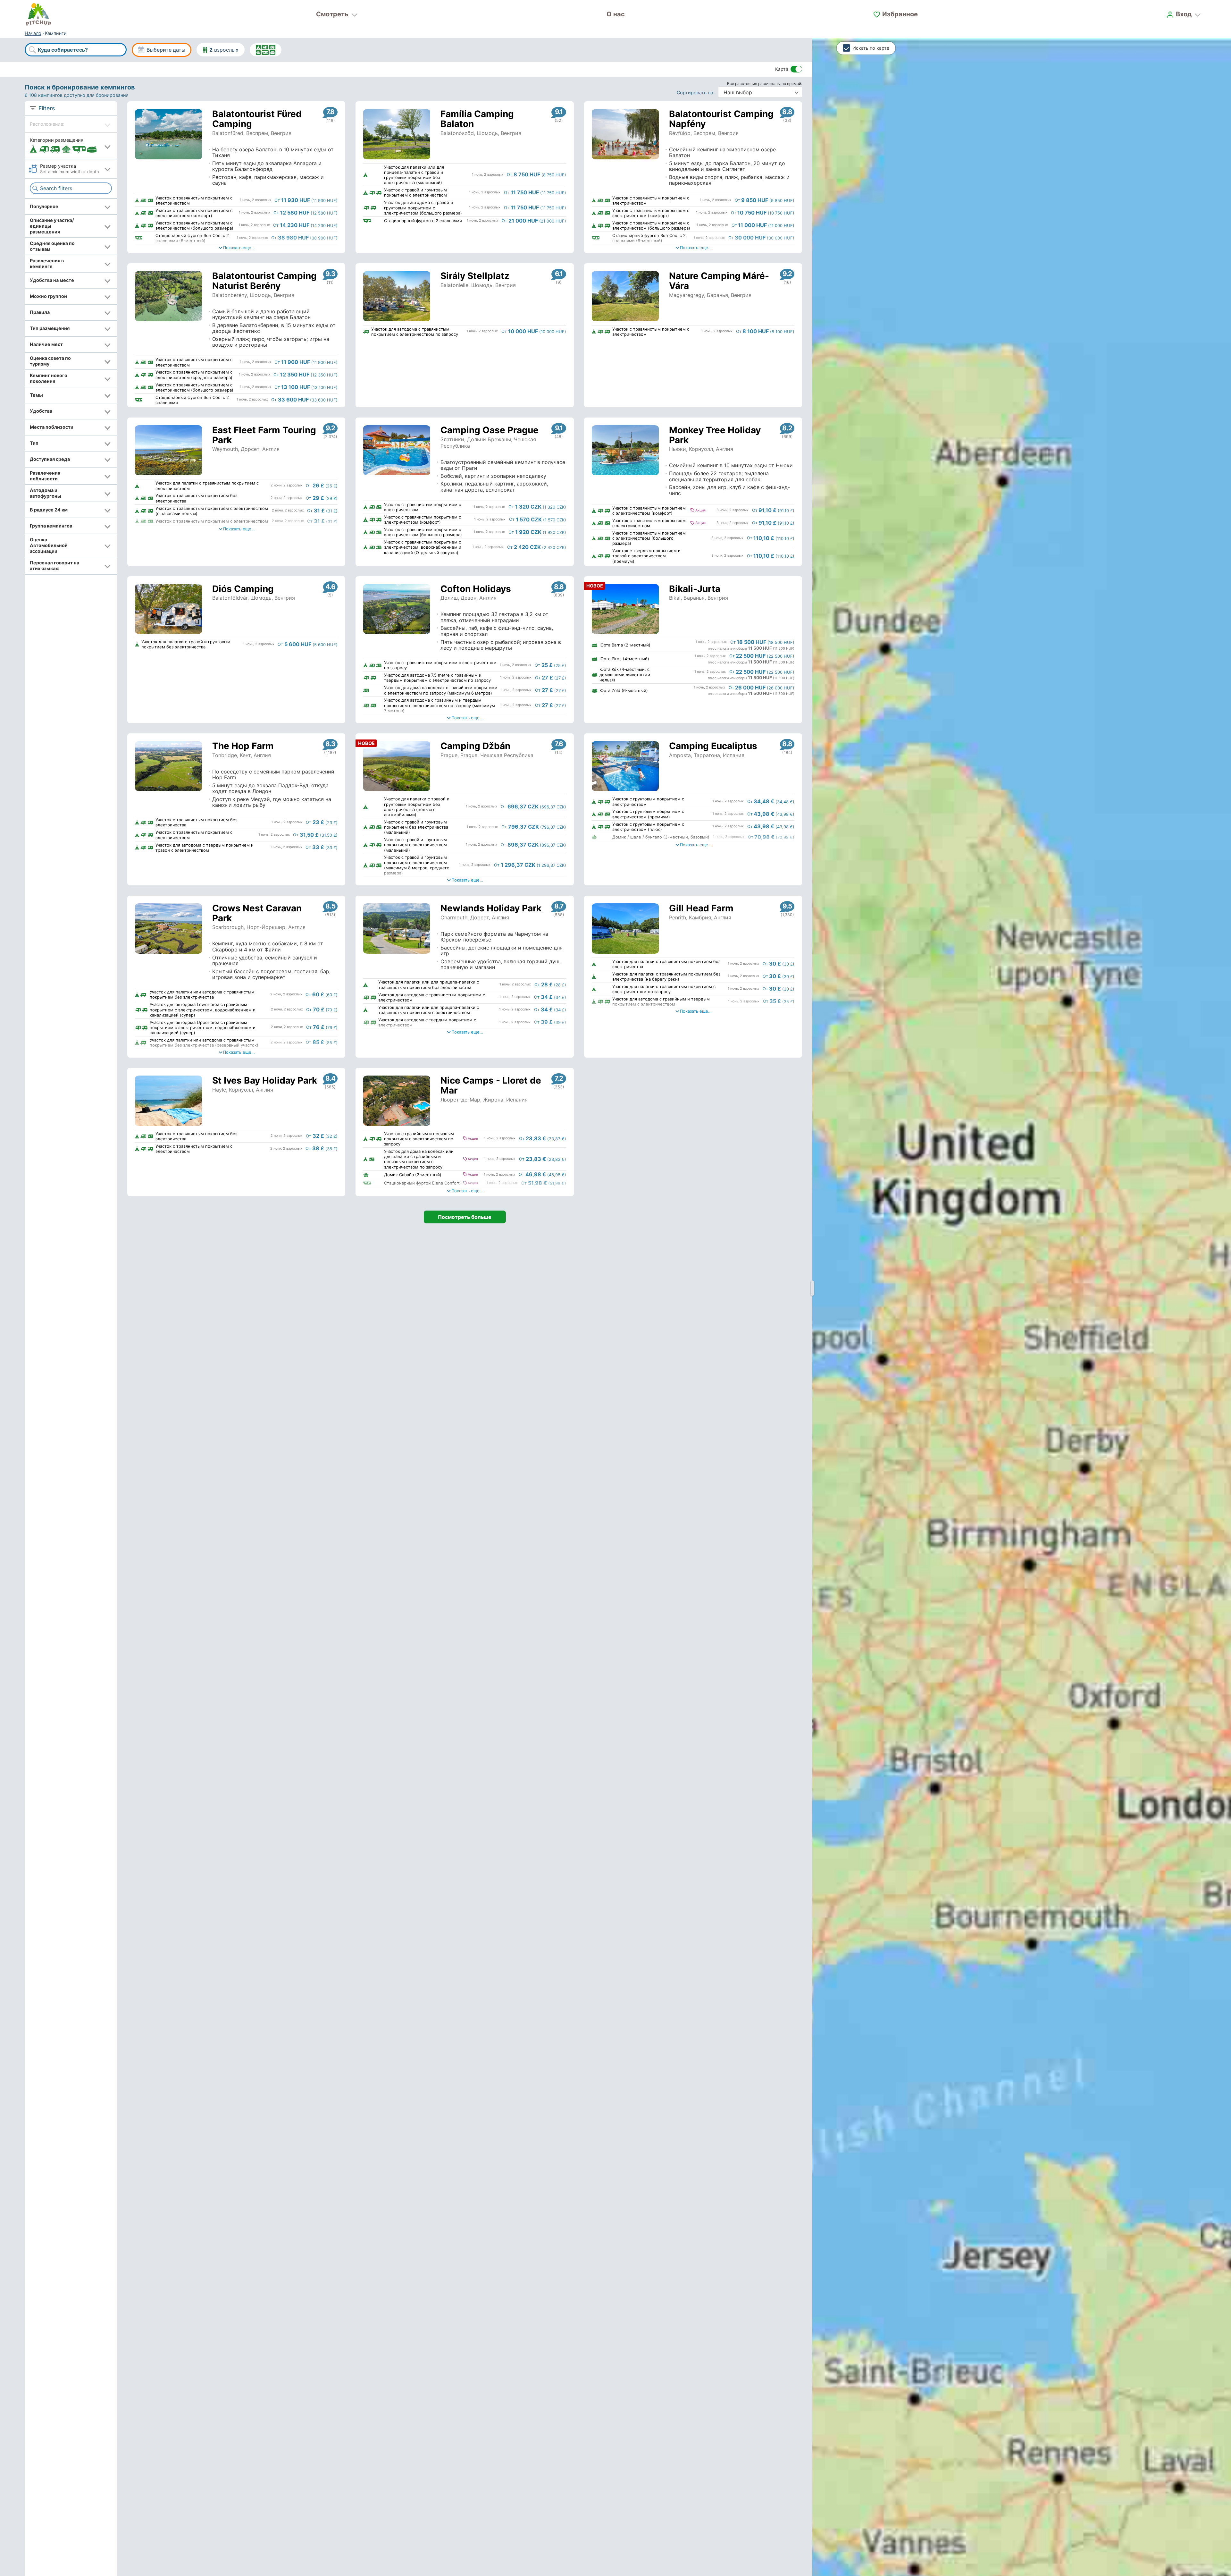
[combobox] (76, 50)
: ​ (697, 93)
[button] (71, 146)
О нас (616, 14)
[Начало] (38, 14)
